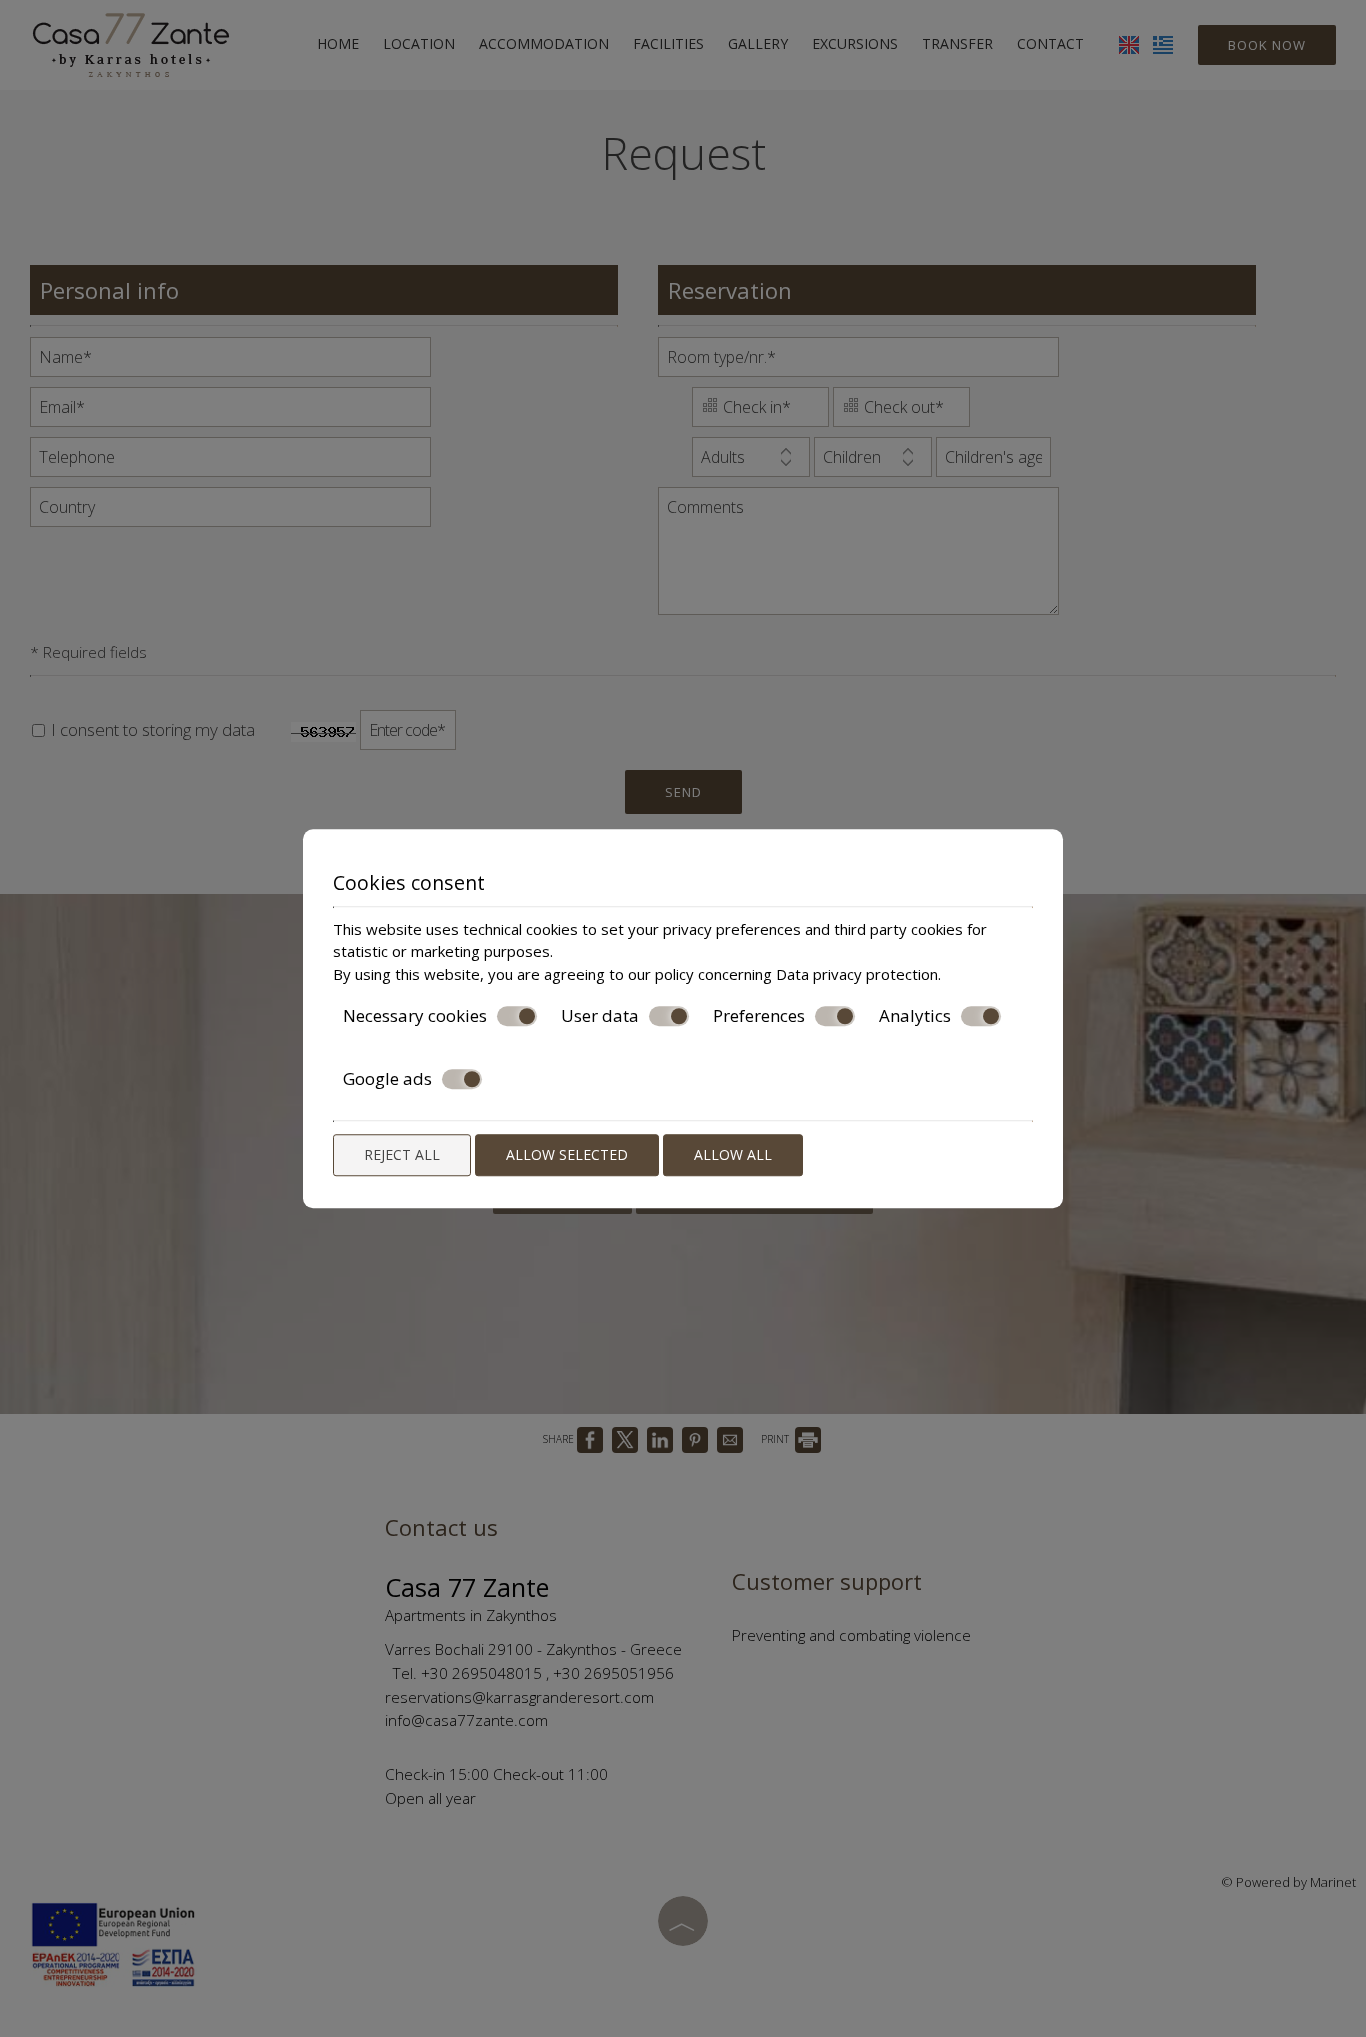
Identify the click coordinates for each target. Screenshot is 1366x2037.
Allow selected (567, 1154)
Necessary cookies (415, 1016)
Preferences (759, 1016)
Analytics (915, 1016)
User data (600, 1016)
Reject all (402, 1154)
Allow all (733, 1154)
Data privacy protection (857, 974)
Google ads (387, 1079)
